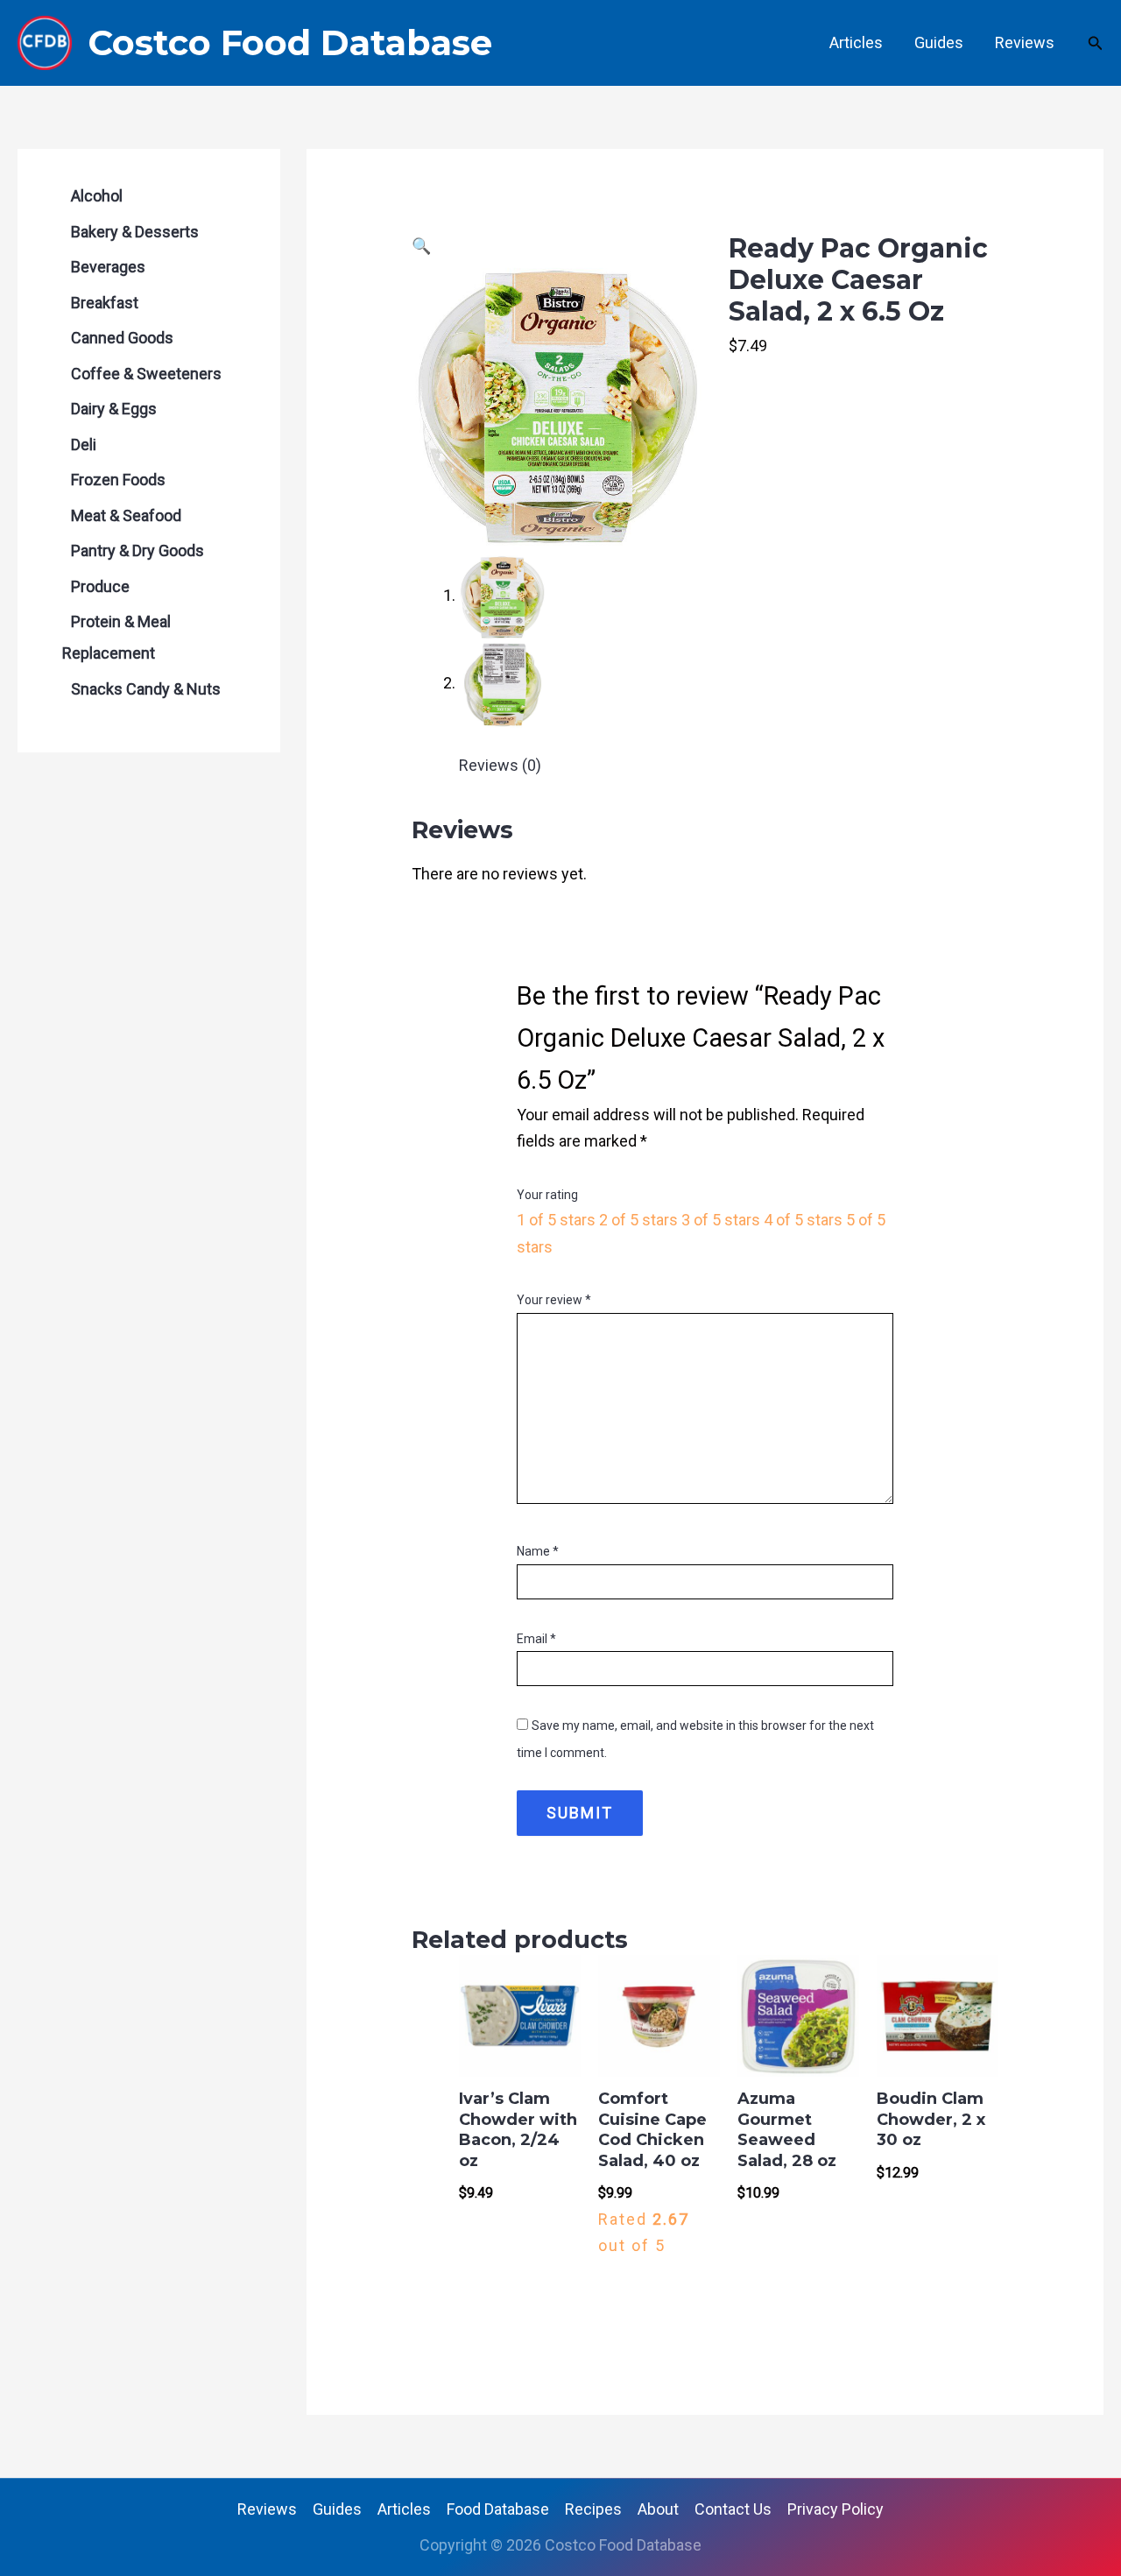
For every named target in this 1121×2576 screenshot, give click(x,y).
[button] (1096, 43)
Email (536, 1639)
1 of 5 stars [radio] (556, 1220)
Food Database (498, 2509)
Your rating (547, 1195)
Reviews (1025, 42)
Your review (554, 1300)
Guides (939, 42)
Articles (856, 42)
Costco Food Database (290, 42)
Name (538, 1551)
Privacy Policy (835, 2509)
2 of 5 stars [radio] (638, 1220)
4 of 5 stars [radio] (803, 1220)
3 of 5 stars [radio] (721, 1220)
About (658, 2509)
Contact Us (733, 2509)
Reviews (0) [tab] (500, 765)
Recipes (593, 2509)
